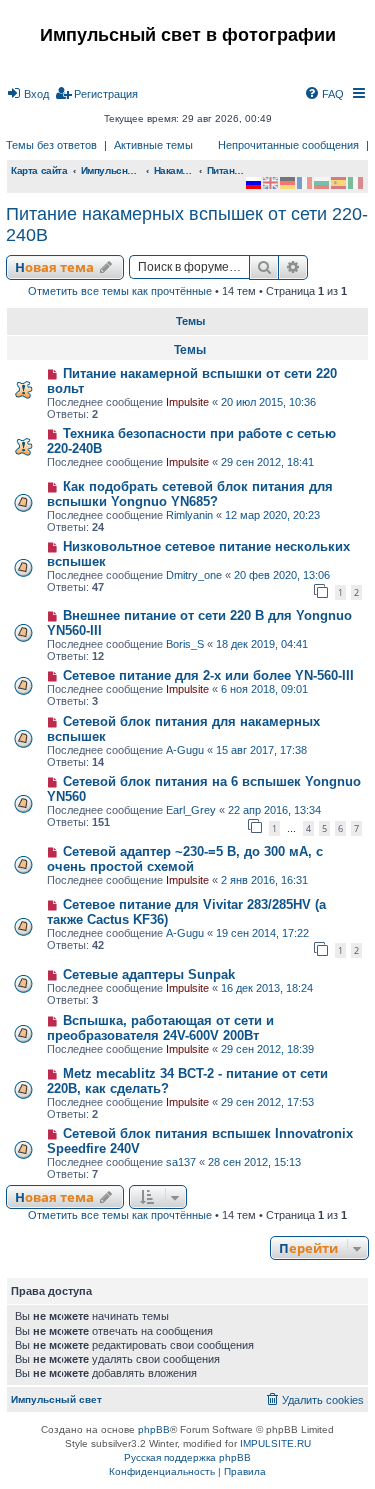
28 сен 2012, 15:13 (254, 1162)
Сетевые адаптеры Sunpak (149, 974)
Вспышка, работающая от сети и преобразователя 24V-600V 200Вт (160, 1028)
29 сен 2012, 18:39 (267, 1049)
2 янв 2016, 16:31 (264, 880)
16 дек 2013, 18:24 (267, 988)
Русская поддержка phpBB (187, 1457)
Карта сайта (39, 170)
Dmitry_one (194, 575)
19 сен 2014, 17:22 (262, 933)
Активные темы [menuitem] (153, 145)
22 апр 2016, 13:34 (274, 810)
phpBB (154, 1429)
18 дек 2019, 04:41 (262, 644)
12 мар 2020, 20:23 (272, 515)
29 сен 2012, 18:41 (267, 462)
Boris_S (185, 644)
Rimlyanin (189, 515)
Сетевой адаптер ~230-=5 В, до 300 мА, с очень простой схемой (185, 859)
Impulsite (187, 402)
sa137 (181, 1162)
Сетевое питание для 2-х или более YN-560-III (208, 675)
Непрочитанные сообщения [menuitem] (288, 145)
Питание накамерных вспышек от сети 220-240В (187, 224)
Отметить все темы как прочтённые (120, 291)
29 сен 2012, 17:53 (267, 1102)
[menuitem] (27, 94)
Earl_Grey (191, 810)
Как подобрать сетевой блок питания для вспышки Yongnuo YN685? (190, 494)
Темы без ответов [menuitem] (51, 145)
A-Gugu (185, 750)
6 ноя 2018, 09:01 (264, 689)
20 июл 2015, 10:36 (268, 402)
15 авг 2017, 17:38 (261, 750)
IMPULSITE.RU (275, 1443)
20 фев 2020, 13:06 (282, 575)
